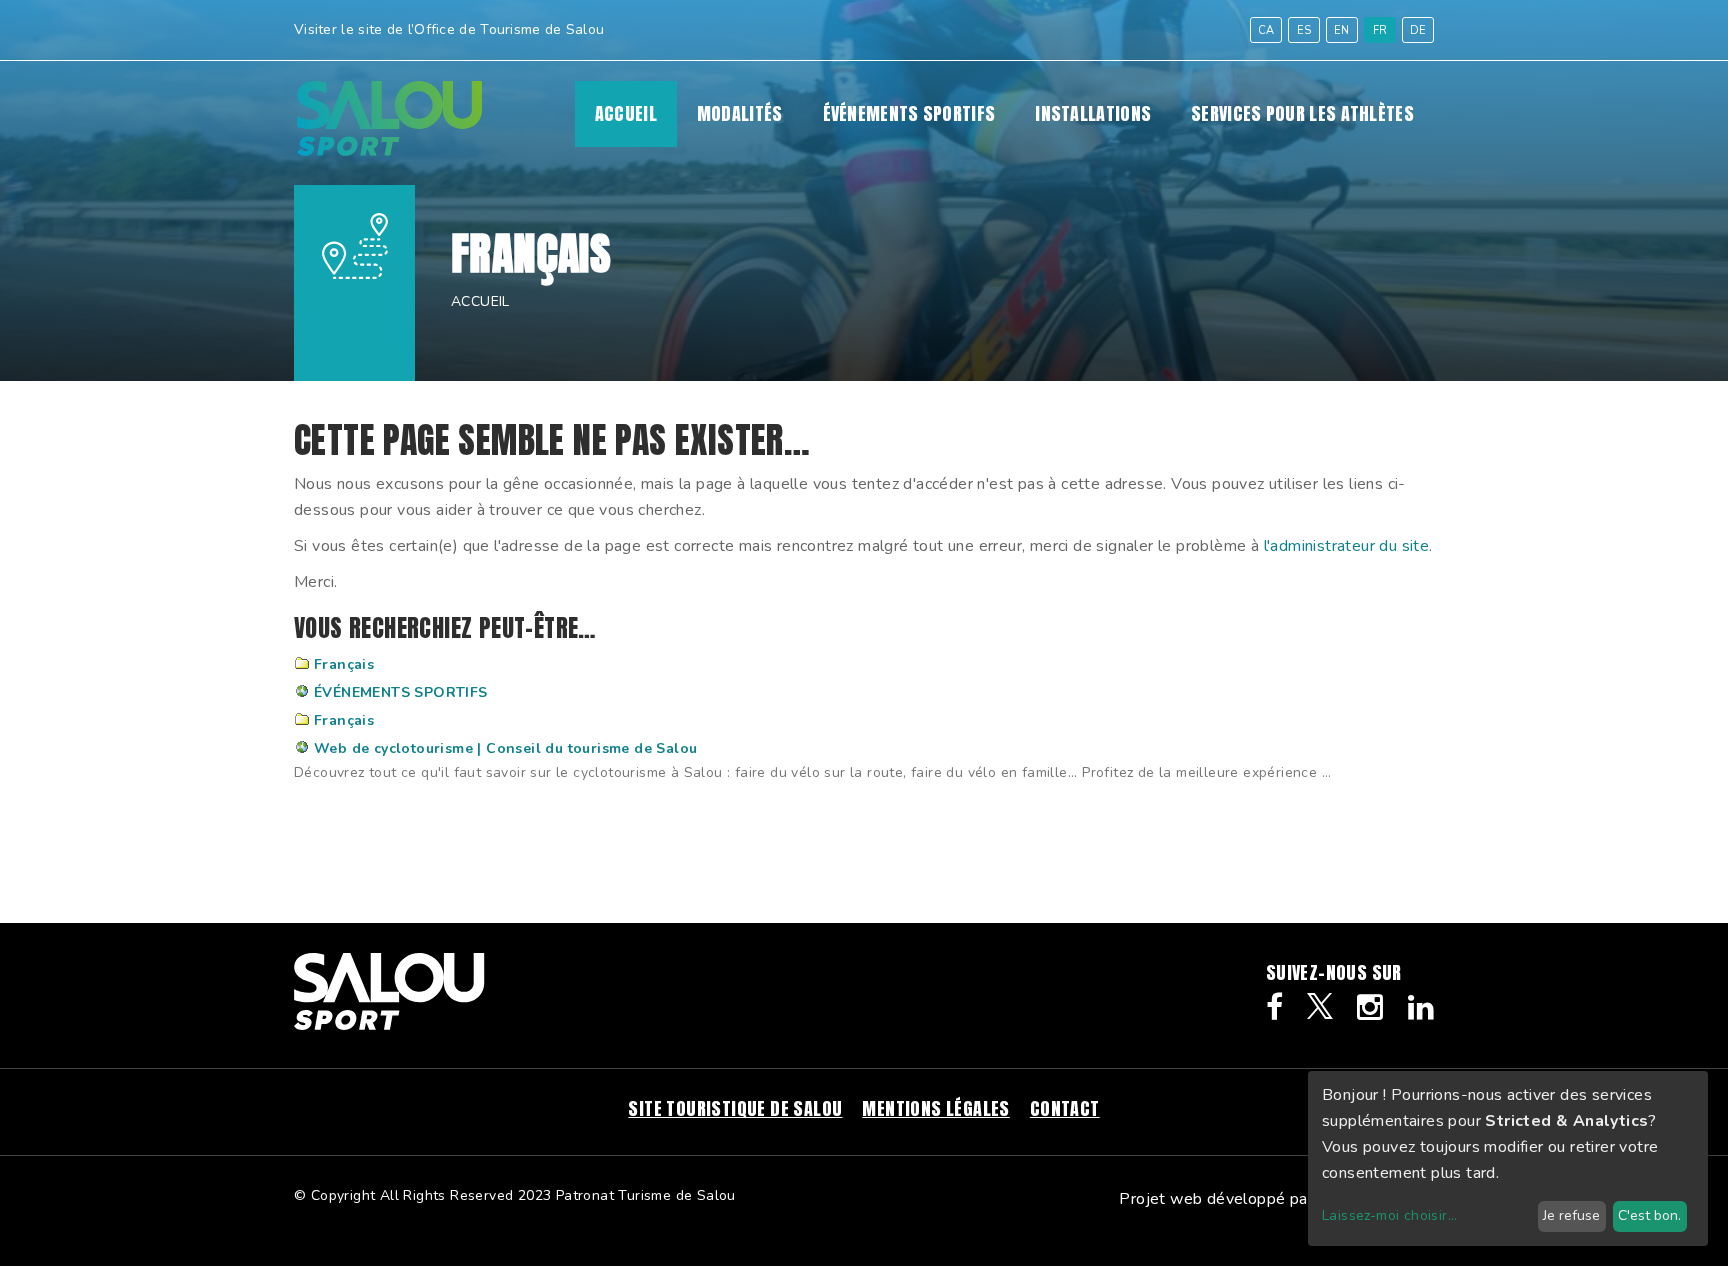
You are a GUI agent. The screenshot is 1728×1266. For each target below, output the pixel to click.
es (1304, 30)
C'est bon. (1649, 1215)
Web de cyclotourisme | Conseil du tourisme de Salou (505, 748)
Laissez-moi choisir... (1390, 1215)
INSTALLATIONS (1093, 114)
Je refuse (1571, 1215)
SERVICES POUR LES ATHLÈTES (1302, 114)
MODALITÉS (740, 114)
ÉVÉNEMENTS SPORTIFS (909, 114)
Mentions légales (935, 1108)
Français (344, 664)
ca (1266, 30)
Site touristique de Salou (735, 1108)
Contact (1065, 1108)
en (1342, 30)
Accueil (626, 114)
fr (1380, 30)
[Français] (389, 151)
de (1418, 30)
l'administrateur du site (1347, 546)
